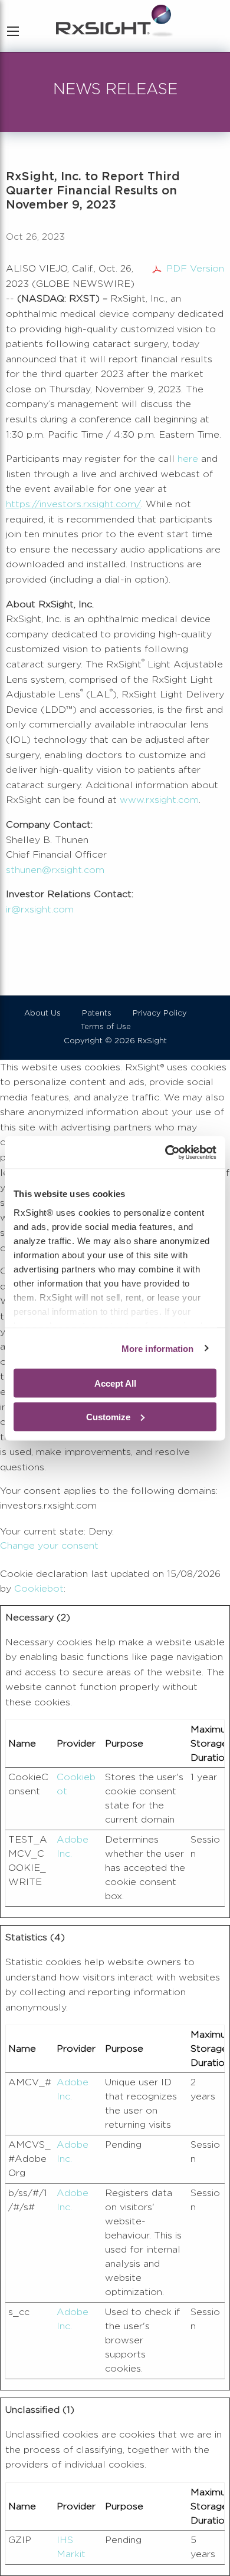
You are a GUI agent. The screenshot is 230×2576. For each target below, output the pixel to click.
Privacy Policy (160, 1013)
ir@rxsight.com (40, 910)
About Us (42, 1013)
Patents (97, 1013)
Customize (108, 1416)
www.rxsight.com (159, 800)
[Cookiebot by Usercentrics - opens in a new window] (165, 1152)
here (188, 459)
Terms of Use (106, 1027)
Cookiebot (39, 1589)
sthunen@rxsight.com (55, 870)
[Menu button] (13, 31)
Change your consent (49, 1546)
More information (158, 1348)
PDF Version (195, 269)
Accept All (115, 1383)
